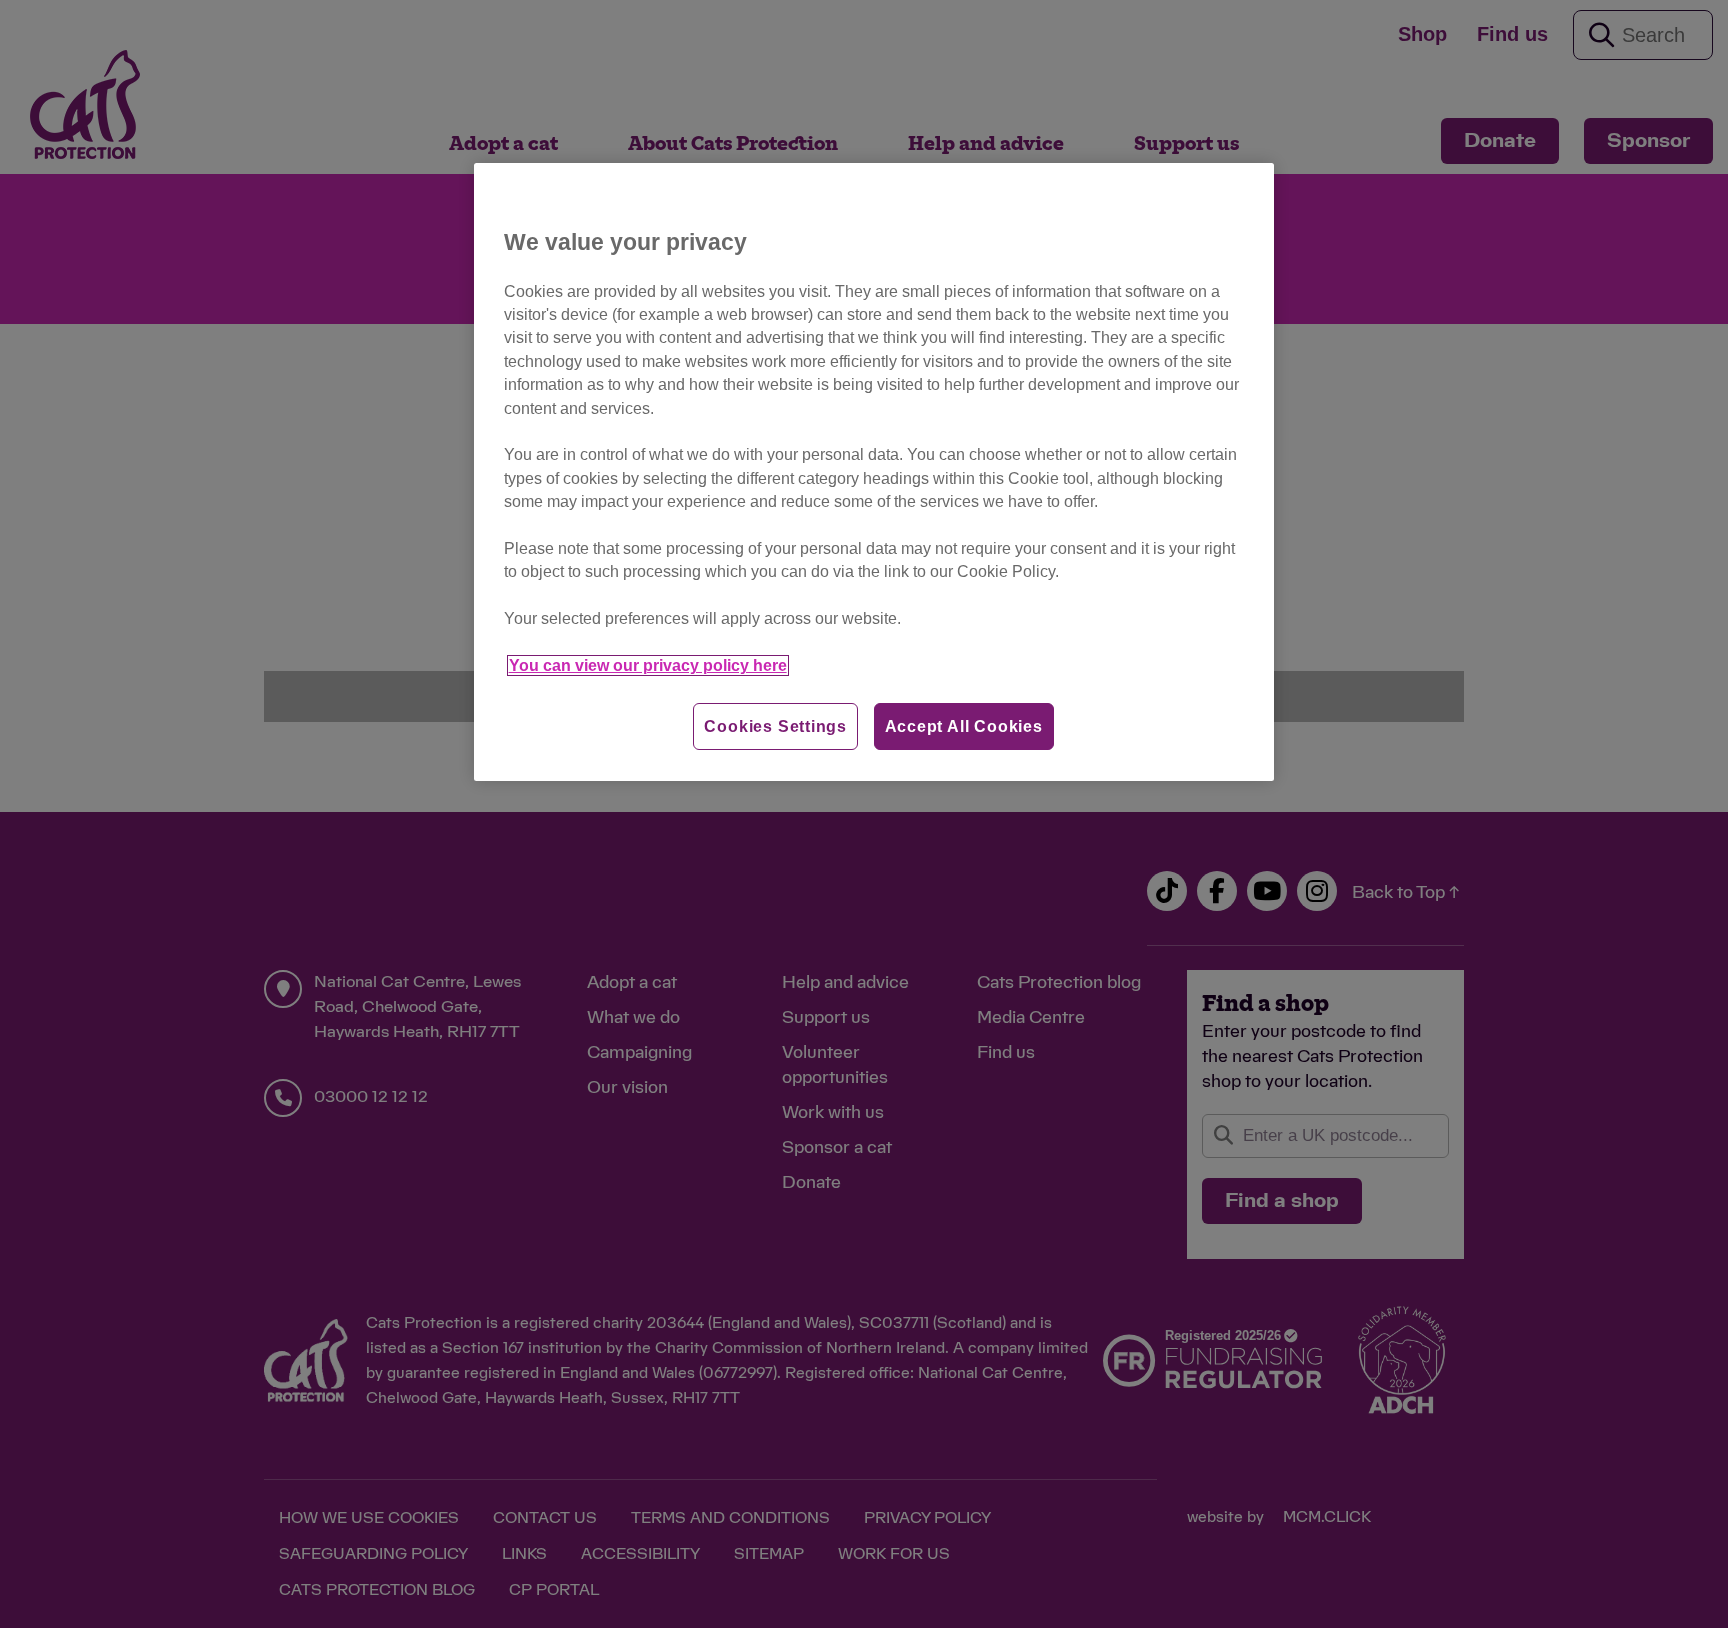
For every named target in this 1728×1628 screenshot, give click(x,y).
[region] (874, 472)
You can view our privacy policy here (648, 665)
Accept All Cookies (964, 726)
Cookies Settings (775, 726)
